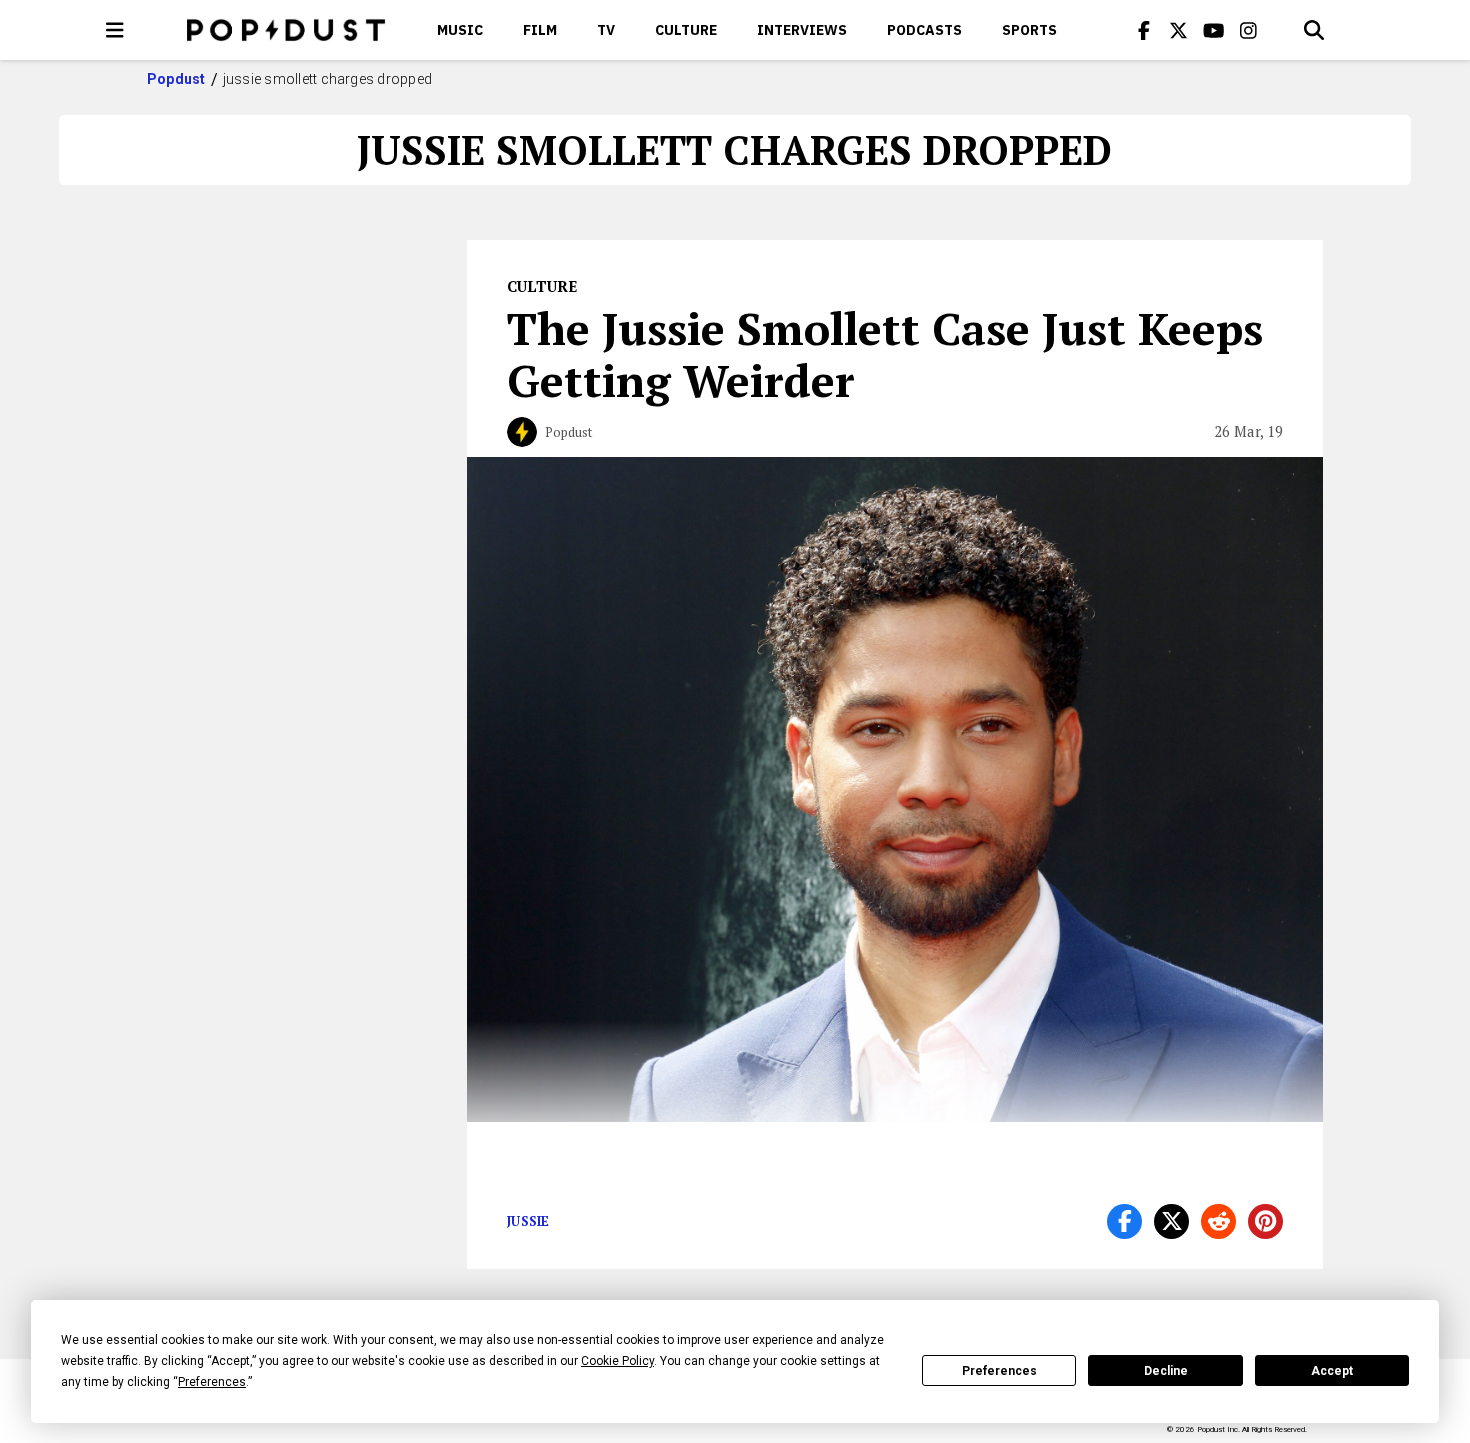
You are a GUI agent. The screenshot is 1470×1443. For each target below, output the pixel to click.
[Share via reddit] (1218, 1221)
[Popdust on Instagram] (1249, 30)
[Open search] (1314, 30)
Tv (606, 30)
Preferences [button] (212, 1382)
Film (540, 30)
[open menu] (115, 30)
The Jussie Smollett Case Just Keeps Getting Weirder (885, 354)
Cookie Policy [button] (617, 1361)
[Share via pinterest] (1265, 1221)
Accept (1332, 1371)
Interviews (802, 30)
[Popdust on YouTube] (1214, 30)
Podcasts (924, 30)
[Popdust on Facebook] (1144, 30)
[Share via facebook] (1124, 1221)
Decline (1166, 1371)
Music (460, 30)
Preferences (999, 1371)
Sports (1029, 30)
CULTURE (686, 30)
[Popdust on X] (1179, 30)
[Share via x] (1171, 1221)
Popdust (176, 79)
